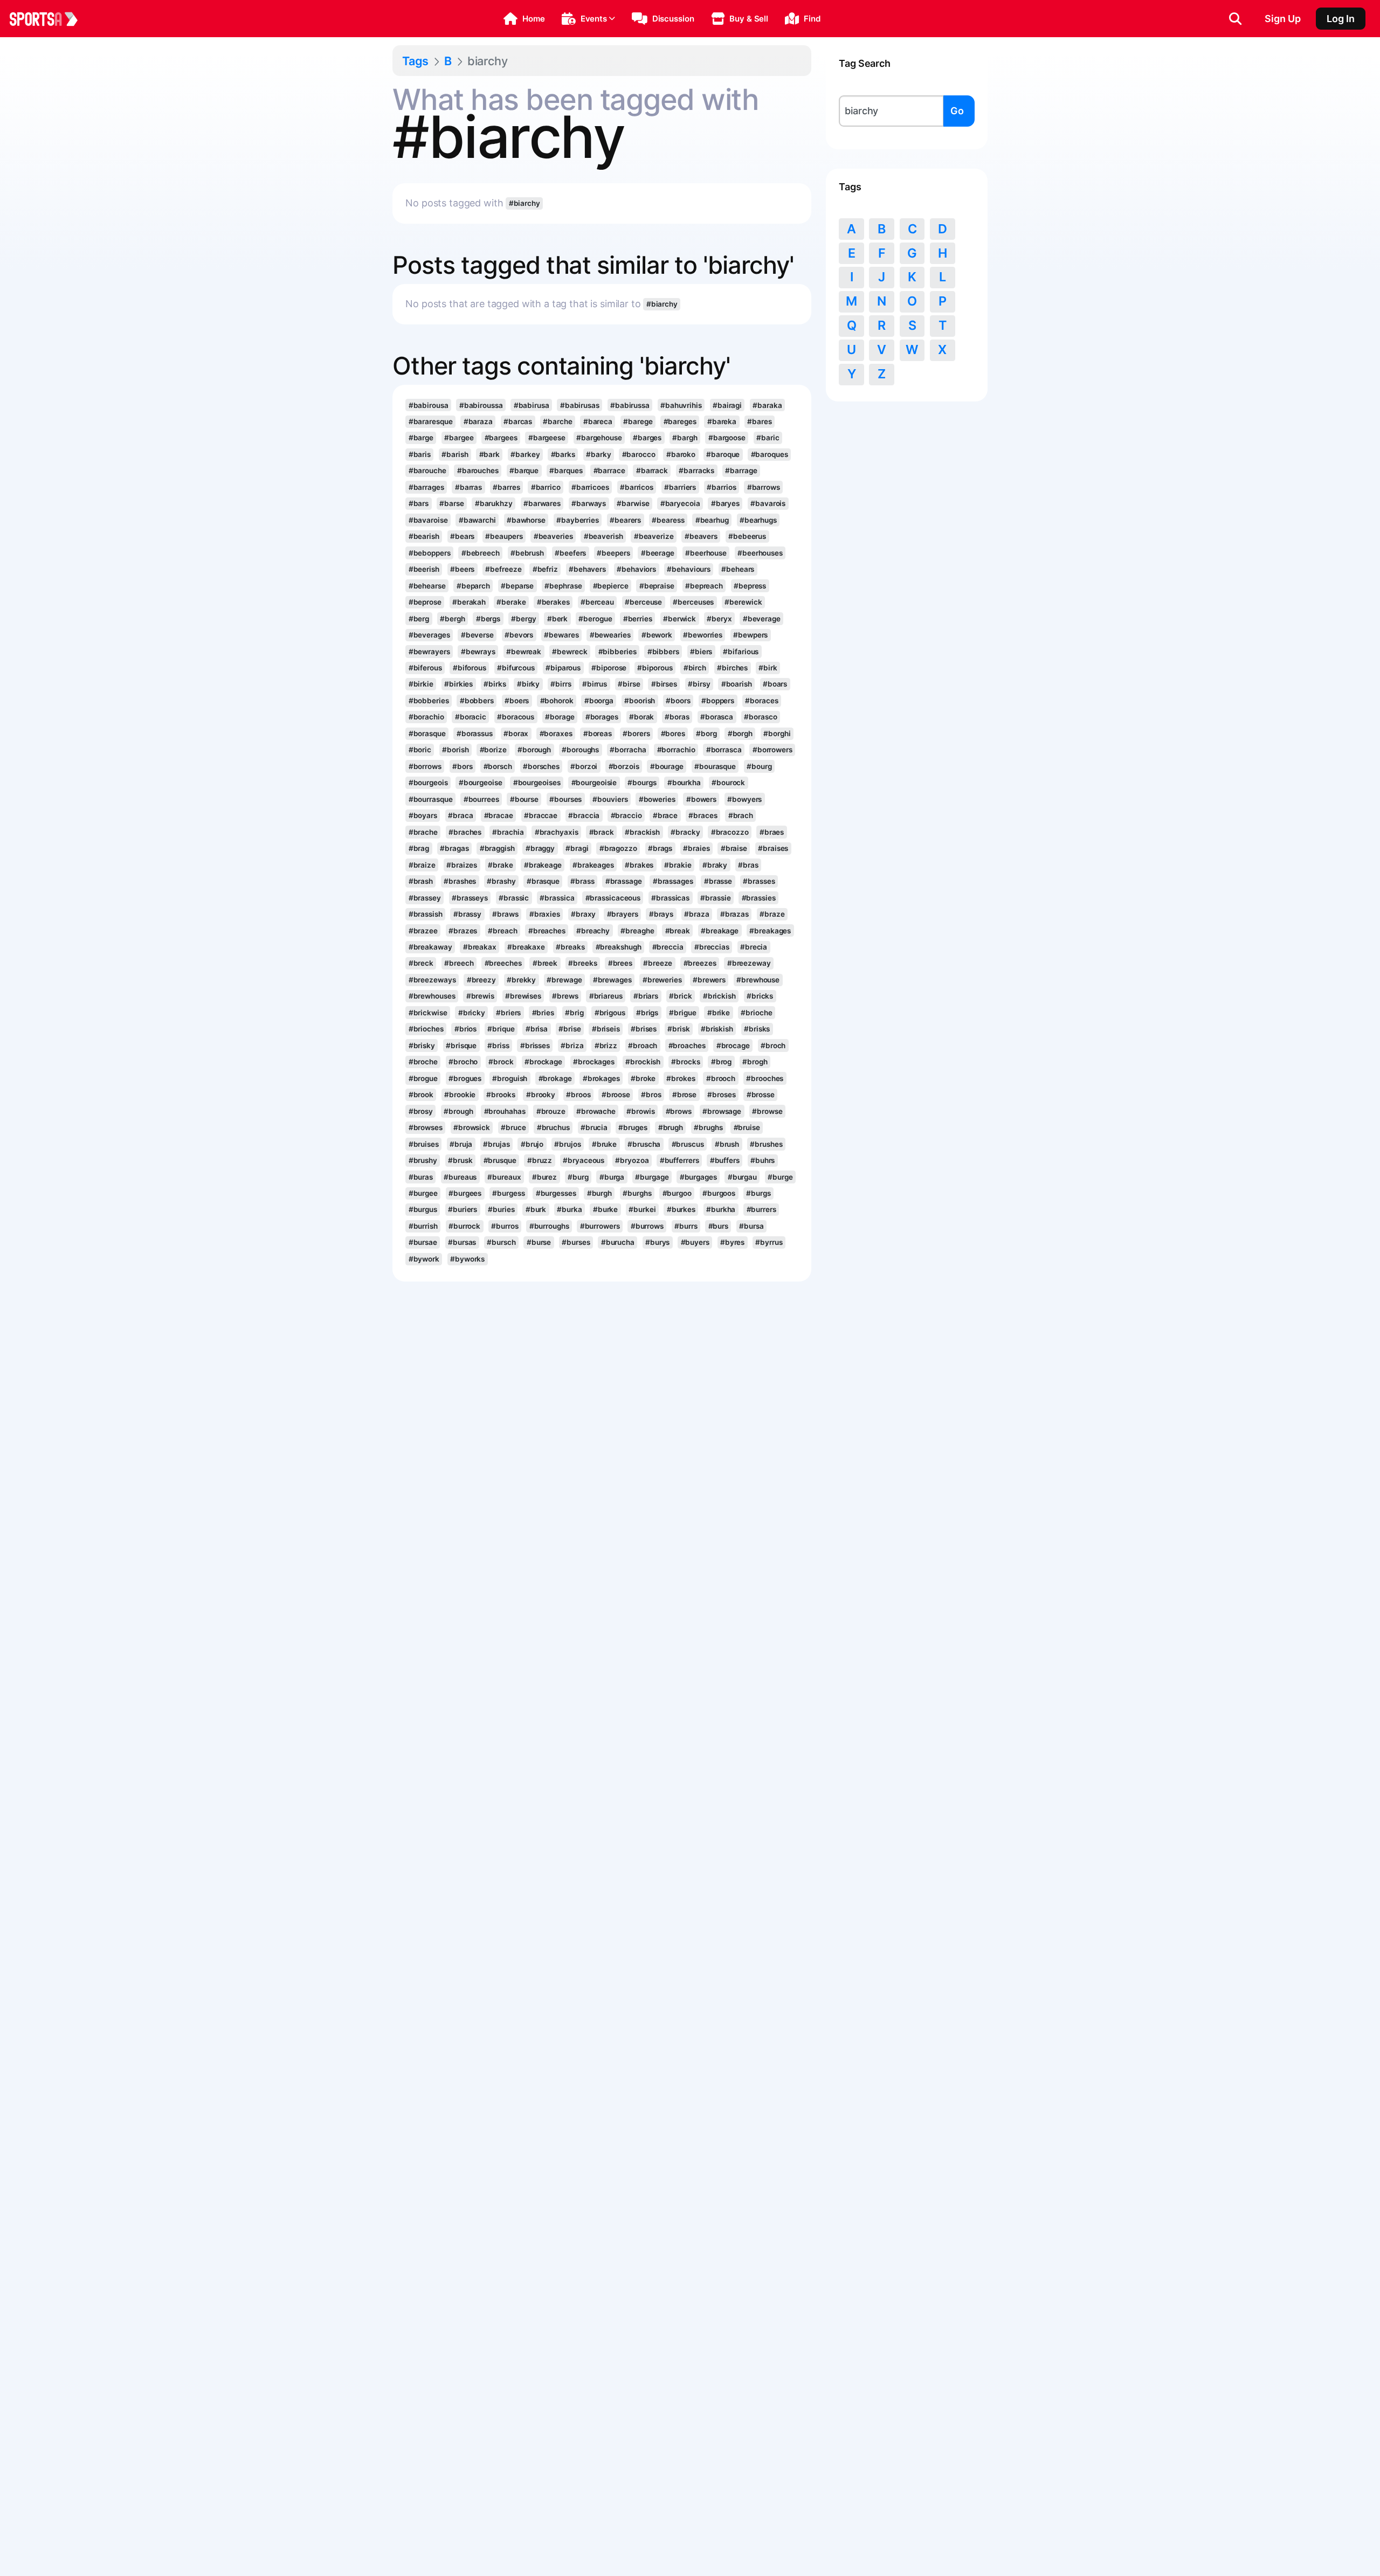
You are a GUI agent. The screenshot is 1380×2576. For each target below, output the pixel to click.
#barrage (741, 470)
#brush (727, 1144)
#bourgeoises (537, 783)
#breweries (662, 980)
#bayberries (578, 520)
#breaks (570, 947)
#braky (715, 865)
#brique (501, 1029)
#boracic (471, 717)
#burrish (423, 1226)
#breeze (658, 963)
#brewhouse (758, 980)
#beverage (762, 619)
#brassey (425, 898)
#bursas (462, 1242)
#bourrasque (431, 799)
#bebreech (481, 553)
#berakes (553, 602)
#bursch (501, 1242)
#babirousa (429, 405)
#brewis (480, 996)
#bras (748, 865)
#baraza (478, 421)
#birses (664, 684)
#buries (501, 1209)
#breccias (712, 947)
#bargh (685, 438)
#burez (544, 1177)
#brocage (733, 1045)
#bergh (452, 619)
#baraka (767, 405)
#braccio (626, 815)
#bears (462, 536)
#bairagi (727, 405)
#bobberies (429, 701)
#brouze (551, 1111)
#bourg (759, 766)
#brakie (678, 865)
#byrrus (769, 1242)
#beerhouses (760, 553)
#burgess (508, 1193)
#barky (598, 454)
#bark (489, 454)
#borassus (475, 733)
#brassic (514, 898)
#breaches (547, 931)
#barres (506, 487)
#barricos (637, 487)
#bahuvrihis (681, 405)
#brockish (643, 1062)
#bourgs (642, 783)
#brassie (715, 898)
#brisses (535, 1045)
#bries (543, 1013)
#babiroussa (481, 405)
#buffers (725, 1160)
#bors (462, 766)
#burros (505, 1226)
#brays (661, 914)
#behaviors (636, 569)
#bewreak (524, 652)
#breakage (720, 931)
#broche (423, 1062)
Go (957, 111)
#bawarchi (477, 520)
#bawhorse (526, 520)
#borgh (740, 733)
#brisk (678, 1029)
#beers (462, 569)
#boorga (599, 701)
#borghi (777, 733)
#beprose (425, 602)
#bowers (701, 799)
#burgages (698, 1177)
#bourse (524, 799)
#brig (574, 1013)
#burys (657, 1242)
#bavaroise (428, 520)
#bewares (561, 635)
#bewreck (570, 652)
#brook (421, 1095)
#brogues (465, 1078)
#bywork (424, 1259)
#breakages (770, 931)
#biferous (425, 668)
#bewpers (750, 635)
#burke (605, 1209)
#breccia (668, 947)
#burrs (686, 1226)
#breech (459, 963)
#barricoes (590, 487)
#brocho (463, 1062)
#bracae (499, 815)
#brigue (682, 1013)
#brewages (612, 980)
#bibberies (617, 652)
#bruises (424, 1144)
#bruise (747, 1127)
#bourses (565, 799)
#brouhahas (505, 1111)
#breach (502, 931)
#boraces (761, 701)
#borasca (717, 717)
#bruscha (644, 1144)
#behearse (427, 586)
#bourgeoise (481, 783)
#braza (696, 914)
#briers (508, 1013)
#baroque (723, 454)
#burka (569, 1209)
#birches (732, 668)
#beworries (703, 635)
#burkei (642, 1209)
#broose (616, 1095)
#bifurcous (516, 668)
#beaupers (504, 536)
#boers (517, 701)
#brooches (765, 1078)
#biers (701, 652)
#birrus (595, 684)
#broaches (687, 1045)
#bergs (488, 619)
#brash (421, 881)
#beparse (517, 586)
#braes (772, 832)
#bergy (523, 619)
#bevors (519, 635)
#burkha (721, 1209)
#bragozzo (618, 848)
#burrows (647, 1226)
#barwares (542, 503)
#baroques (770, 454)
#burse (539, 1242)
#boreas (598, 733)
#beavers (701, 536)
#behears (738, 569)
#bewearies (610, 635)
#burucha (618, 1242)
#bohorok (557, 701)
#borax (516, 733)
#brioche (756, 1013)
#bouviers (610, 799)
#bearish (424, 536)
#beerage (658, 553)
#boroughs (580, 750)
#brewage (564, 980)
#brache (423, 832)
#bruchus (553, 1127)
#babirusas (580, 405)
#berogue (595, 619)
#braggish (497, 848)
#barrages (426, 487)
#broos (578, 1095)
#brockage (543, 1062)
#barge (421, 438)
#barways (589, 503)
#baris (420, 454)
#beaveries (553, 536)
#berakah (469, 602)
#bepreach (704, 586)
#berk (557, 619)
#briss (498, 1045)
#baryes (725, 503)
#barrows (764, 487)
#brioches (426, 1029)
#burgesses (556, 1193)
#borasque (427, 733)
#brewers (709, 980)
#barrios (721, 487)
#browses (426, 1127)
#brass (582, 881)
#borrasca (724, 750)
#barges (647, 438)
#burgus (423, 1209)
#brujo (532, 1144)
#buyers (695, 1242)
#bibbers (663, 652)
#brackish (642, 832)
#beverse (477, 635)
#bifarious (741, 652)
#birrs (561, 684)
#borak (641, 717)
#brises (644, 1029)
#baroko (681, 454)
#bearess (668, 520)
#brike (719, 1013)
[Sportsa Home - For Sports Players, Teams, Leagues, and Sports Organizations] (50, 19)
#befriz (545, 569)
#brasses (759, 881)
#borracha (628, 750)
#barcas (518, 421)
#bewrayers (429, 652)
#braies (696, 848)
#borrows (425, 766)
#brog (721, 1062)
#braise (734, 848)
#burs (718, 1226)
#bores (673, 733)
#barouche (427, 470)
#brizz (606, 1045)
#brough (458, 1111)
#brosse (761, 1095)
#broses (721, 1095)
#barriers (680, 487)
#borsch (498, 766)
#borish (455, 750)
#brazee (423, 931)
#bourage (667, 766)
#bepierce (611, 586)
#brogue (423, 1078)
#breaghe (637, 931)
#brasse (718, 881)
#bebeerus (747, 536)
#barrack (652, 470)
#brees (620, 963)
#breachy (593, 931)
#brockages (594, 1062)
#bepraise (657, 586)
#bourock (728, 783)
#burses (576, 1242)
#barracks (696, 470)
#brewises (523, 996)
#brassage (624, 881)
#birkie (421, 684)
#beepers (613, 553)
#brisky (422, 1045)
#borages (602, 717)
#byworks (467, 1259)
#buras (421, 1177)
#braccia (584, 815)
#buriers (463, 1209)
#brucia (594, 1127)
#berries (638, 619)
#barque (524, 470)
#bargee (459, 438)
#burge (780, 1177)
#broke (643, 1078)
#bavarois (768, 503)
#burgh (599, 1193)
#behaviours (689, 569)
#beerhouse (706, 553)
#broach (643, 1045)
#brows (679, 1111)
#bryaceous (584, 1160)
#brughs (708, 1127)
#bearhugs (758, 520)
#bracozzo (730, 832)
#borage (560, 717)
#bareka (722, 421)
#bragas (454, 848)
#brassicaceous (613, 898)
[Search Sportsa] (1235, 19)
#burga (612, 1177)
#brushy (423, 1160)
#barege (638, 421)
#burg (578, 1177)
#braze (772, 914)
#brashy (501, 881)
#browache (596, 1111)
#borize (493, 750)
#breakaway (430, 947)
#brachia (508, 832)
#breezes (700, 963)
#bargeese (547, 438)
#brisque (461, 1045)
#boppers (718, 701)
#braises (773, 848)
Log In (1341, 19)
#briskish (717, 1029)
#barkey (525, 454)
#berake (511, 602)
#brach (741, 815)
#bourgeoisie (594, 783)
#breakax (480, 947)
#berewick (743, 602)
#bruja (461, 1144)
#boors (678, 701)
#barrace (609, 470)
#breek (545, 963)
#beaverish (603, 536)
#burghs (637, 1193)
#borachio (426, 717)
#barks (563, 454)
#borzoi (584, 766)
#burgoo (677, 1193)
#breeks (582, 963)
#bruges (633, 1127)
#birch (695, 668)
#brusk (460, 1160)
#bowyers (744, 799)
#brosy (421, 1111)
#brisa (537, 1029)
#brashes (460, 881)
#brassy (467, 914)
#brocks (685, 1062)
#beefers (570, 553)
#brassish (426, 914)
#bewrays (478, 652)
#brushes (766, 1144)
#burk (536, 1209)
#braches (465, 832)
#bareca (598, 421)
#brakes (639, 865)
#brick (680, 996)
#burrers (761, 1209)
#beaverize (654, 536)
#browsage (722, 1111)
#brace (665, 815)
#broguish (510, 1078)
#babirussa (630, 405)
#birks (495, 684)
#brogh (755, 1062)
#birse (629, 684)
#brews (565, 996)
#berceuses (693, 602)
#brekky (521, 980)
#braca (460, 815)
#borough (534, 750)
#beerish (424, 569)
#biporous (655, 668)
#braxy (583, 914)
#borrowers (772, 750)
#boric (420, 750)
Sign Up (1283, 19)
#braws (505, 914)
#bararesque (431, 421)
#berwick (679, 619)
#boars (775, 684)
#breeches (503, 963)
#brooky (541, 1095)
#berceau (597, 602)
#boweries (657, 799)
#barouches (478, 470)
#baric (768, 438)
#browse (767, 1111)
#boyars (423, 815)
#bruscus (688, 1144)
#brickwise (428, 1013)
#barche (557, 421)
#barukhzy (494, 503)
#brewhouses (432, 996)
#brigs (647, 1013)
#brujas (496, 1144)
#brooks (501, 1095)
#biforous (470, 668)
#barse (451, 503)
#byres (732, 1242)
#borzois (624, 766)
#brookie (460, 1095)
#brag (419, 848)
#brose (684, 1095)
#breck (421, 963)
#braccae (541, 815)
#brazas (734, 914)
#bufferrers (679, 1160)
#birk (768, 668)
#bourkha (684, 783)
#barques (566, 470)
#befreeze (503, 569)
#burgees (465, 1193)
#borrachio (676, 750)
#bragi (577, 848)
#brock (501, 1062)
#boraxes (556, 733)
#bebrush (527, 553)
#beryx (719, 619)
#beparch (473, 586)
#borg (706, 733)
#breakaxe (526, 947)
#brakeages (593, 865)
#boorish (640, 701)
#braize (422, 865)
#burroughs (549, 1226)
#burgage (652, 1177)
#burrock (464, 1226)
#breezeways (432, 980)
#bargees (501, 438)
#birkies (458, 684)
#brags (660, 848)
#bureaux (504, 1177)
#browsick (472, 1127)
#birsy (699, 684)
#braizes (462, 865)
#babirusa (532, 405)
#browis (640, 1111)
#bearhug (712, 520)
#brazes (463, 931)
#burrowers (600, 1226)
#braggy (540, 848)
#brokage (555, 1078)
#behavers (587, 569)
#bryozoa (632, 1160)
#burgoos (719, 1193)
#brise (570, 1029)
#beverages (429, 635)
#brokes (681, 1078)
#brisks (757, 1029)
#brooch (721, 1078)
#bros (651, 1095)
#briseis (606, 1029)
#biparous (563, 668)
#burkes (681, 1209)
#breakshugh (619, 947)
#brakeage (543, 865)
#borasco (760, 717)
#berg (419, 619)
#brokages (601, 1078)
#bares (759, 421)
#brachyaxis (557, 832)
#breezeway (749, 963)
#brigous (610, 1013)
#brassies (759, 898)
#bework (657, 635)
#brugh (671, 1127)
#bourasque (715, 766)
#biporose (609, 668)
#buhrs (763, 1160)
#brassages (673, 881)
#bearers (625, 520)
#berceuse (643, 602)
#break (678, 931)
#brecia (754, 947)
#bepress (750, 586)
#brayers (623, 914)
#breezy (481, 980)
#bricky (472, 1013)
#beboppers (430, 553)
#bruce (513, 1127)
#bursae (423, 1242)
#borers (636, 733)
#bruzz (540, 1160)
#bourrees (481, 799)
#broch (773, 1045)
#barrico (546, 487)
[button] (524, 19)
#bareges (680, 421)
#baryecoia (680, 503)
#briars (646, 996)
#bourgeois (428, 783)
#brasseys (470, 898)
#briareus (606, 996)
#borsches (541, 766)
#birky (528, 684)
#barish (455, 454)
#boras (677, 717)
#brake (500, 865)
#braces (703, 815)
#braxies (545, 914)
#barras (468, 487)
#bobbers (477, 701)
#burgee (423, 1193)
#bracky (685, 832)
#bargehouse (599, 438)
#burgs (758, 1193)
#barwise (633, 503)
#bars (419, 503)
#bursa (751, 1226)
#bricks (760, 996)
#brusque (500, 1160)
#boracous (516, 717)
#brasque (543, 881)
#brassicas (670, 898)
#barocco (639, 454)
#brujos (567, 1144)
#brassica (557, 898)
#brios (465, 1029)
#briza (572, 1045)
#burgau (742, 1177)
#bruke (604, 1144)
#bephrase (563, 586)
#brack (602, 832)
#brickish (719, 996)
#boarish (737, 684)
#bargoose (727, 438)
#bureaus (460, 1177)
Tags (415, 61)
